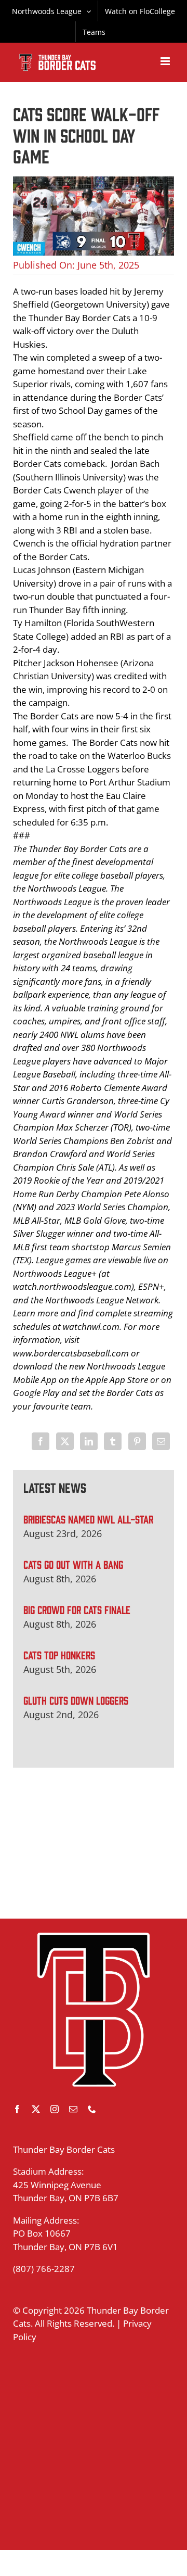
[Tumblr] (113, 1441)
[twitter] (36, 2109)
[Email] (161, 1441)
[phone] (92, 2109)
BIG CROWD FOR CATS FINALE (77, 1609)
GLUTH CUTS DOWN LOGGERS (76, 1700)
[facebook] (17, 2109)
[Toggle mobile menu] (166, 61)
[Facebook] (41, 1441)
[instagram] (55, 2109)
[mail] (73, 2109)
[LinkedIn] (89, 1441)
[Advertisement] (94, 1843)
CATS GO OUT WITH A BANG (73, 1564)
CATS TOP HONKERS (59, 1654)
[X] (65, 1441)
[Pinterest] (137, 1441)
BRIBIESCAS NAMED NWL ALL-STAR (88, 1519)
